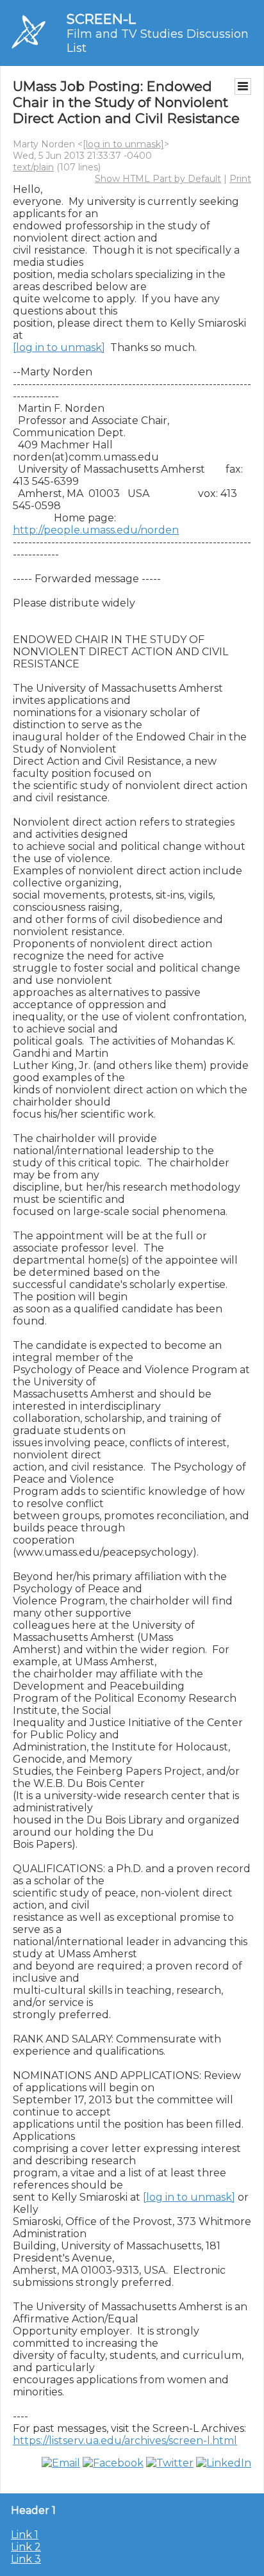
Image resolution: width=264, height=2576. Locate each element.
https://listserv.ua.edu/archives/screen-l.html (125, 2441)
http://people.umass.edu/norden (96, 530)
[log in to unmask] (123, 144)
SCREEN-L (101, 19)
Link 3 (26, 2559)
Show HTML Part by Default (158, 179)
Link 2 (26, 2547)
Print (240, 179)
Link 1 (25, 2535)
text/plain (33, 167)
